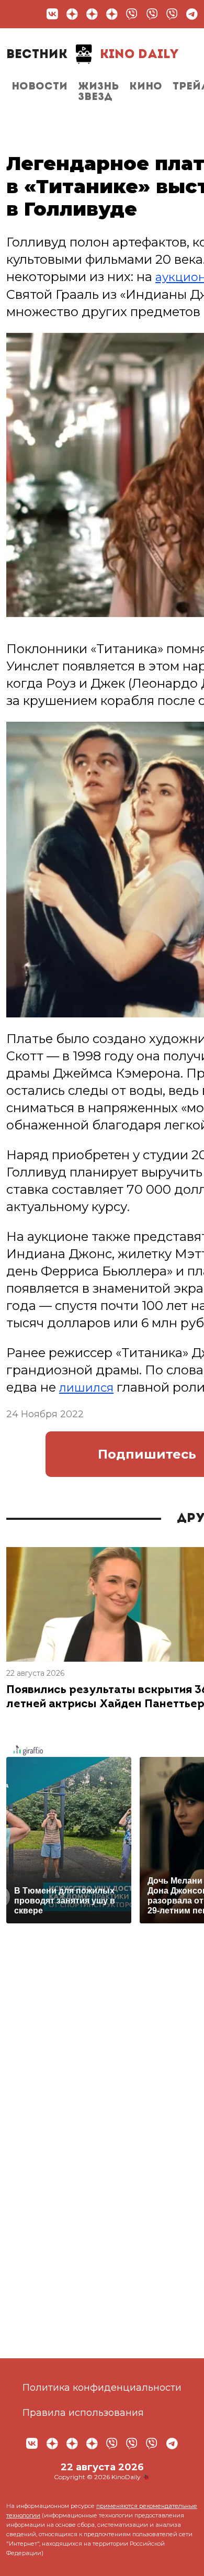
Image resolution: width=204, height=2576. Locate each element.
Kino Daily (93, 55)
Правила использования (83, 2413)
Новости (39, 87)
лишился (88, 1387)
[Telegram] (192, 14)
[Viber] (132, 14)
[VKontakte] (52, 14)
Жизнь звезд (98, 92)
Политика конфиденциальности (102, 2388)
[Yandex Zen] (72, 14)
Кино (146, 87)
